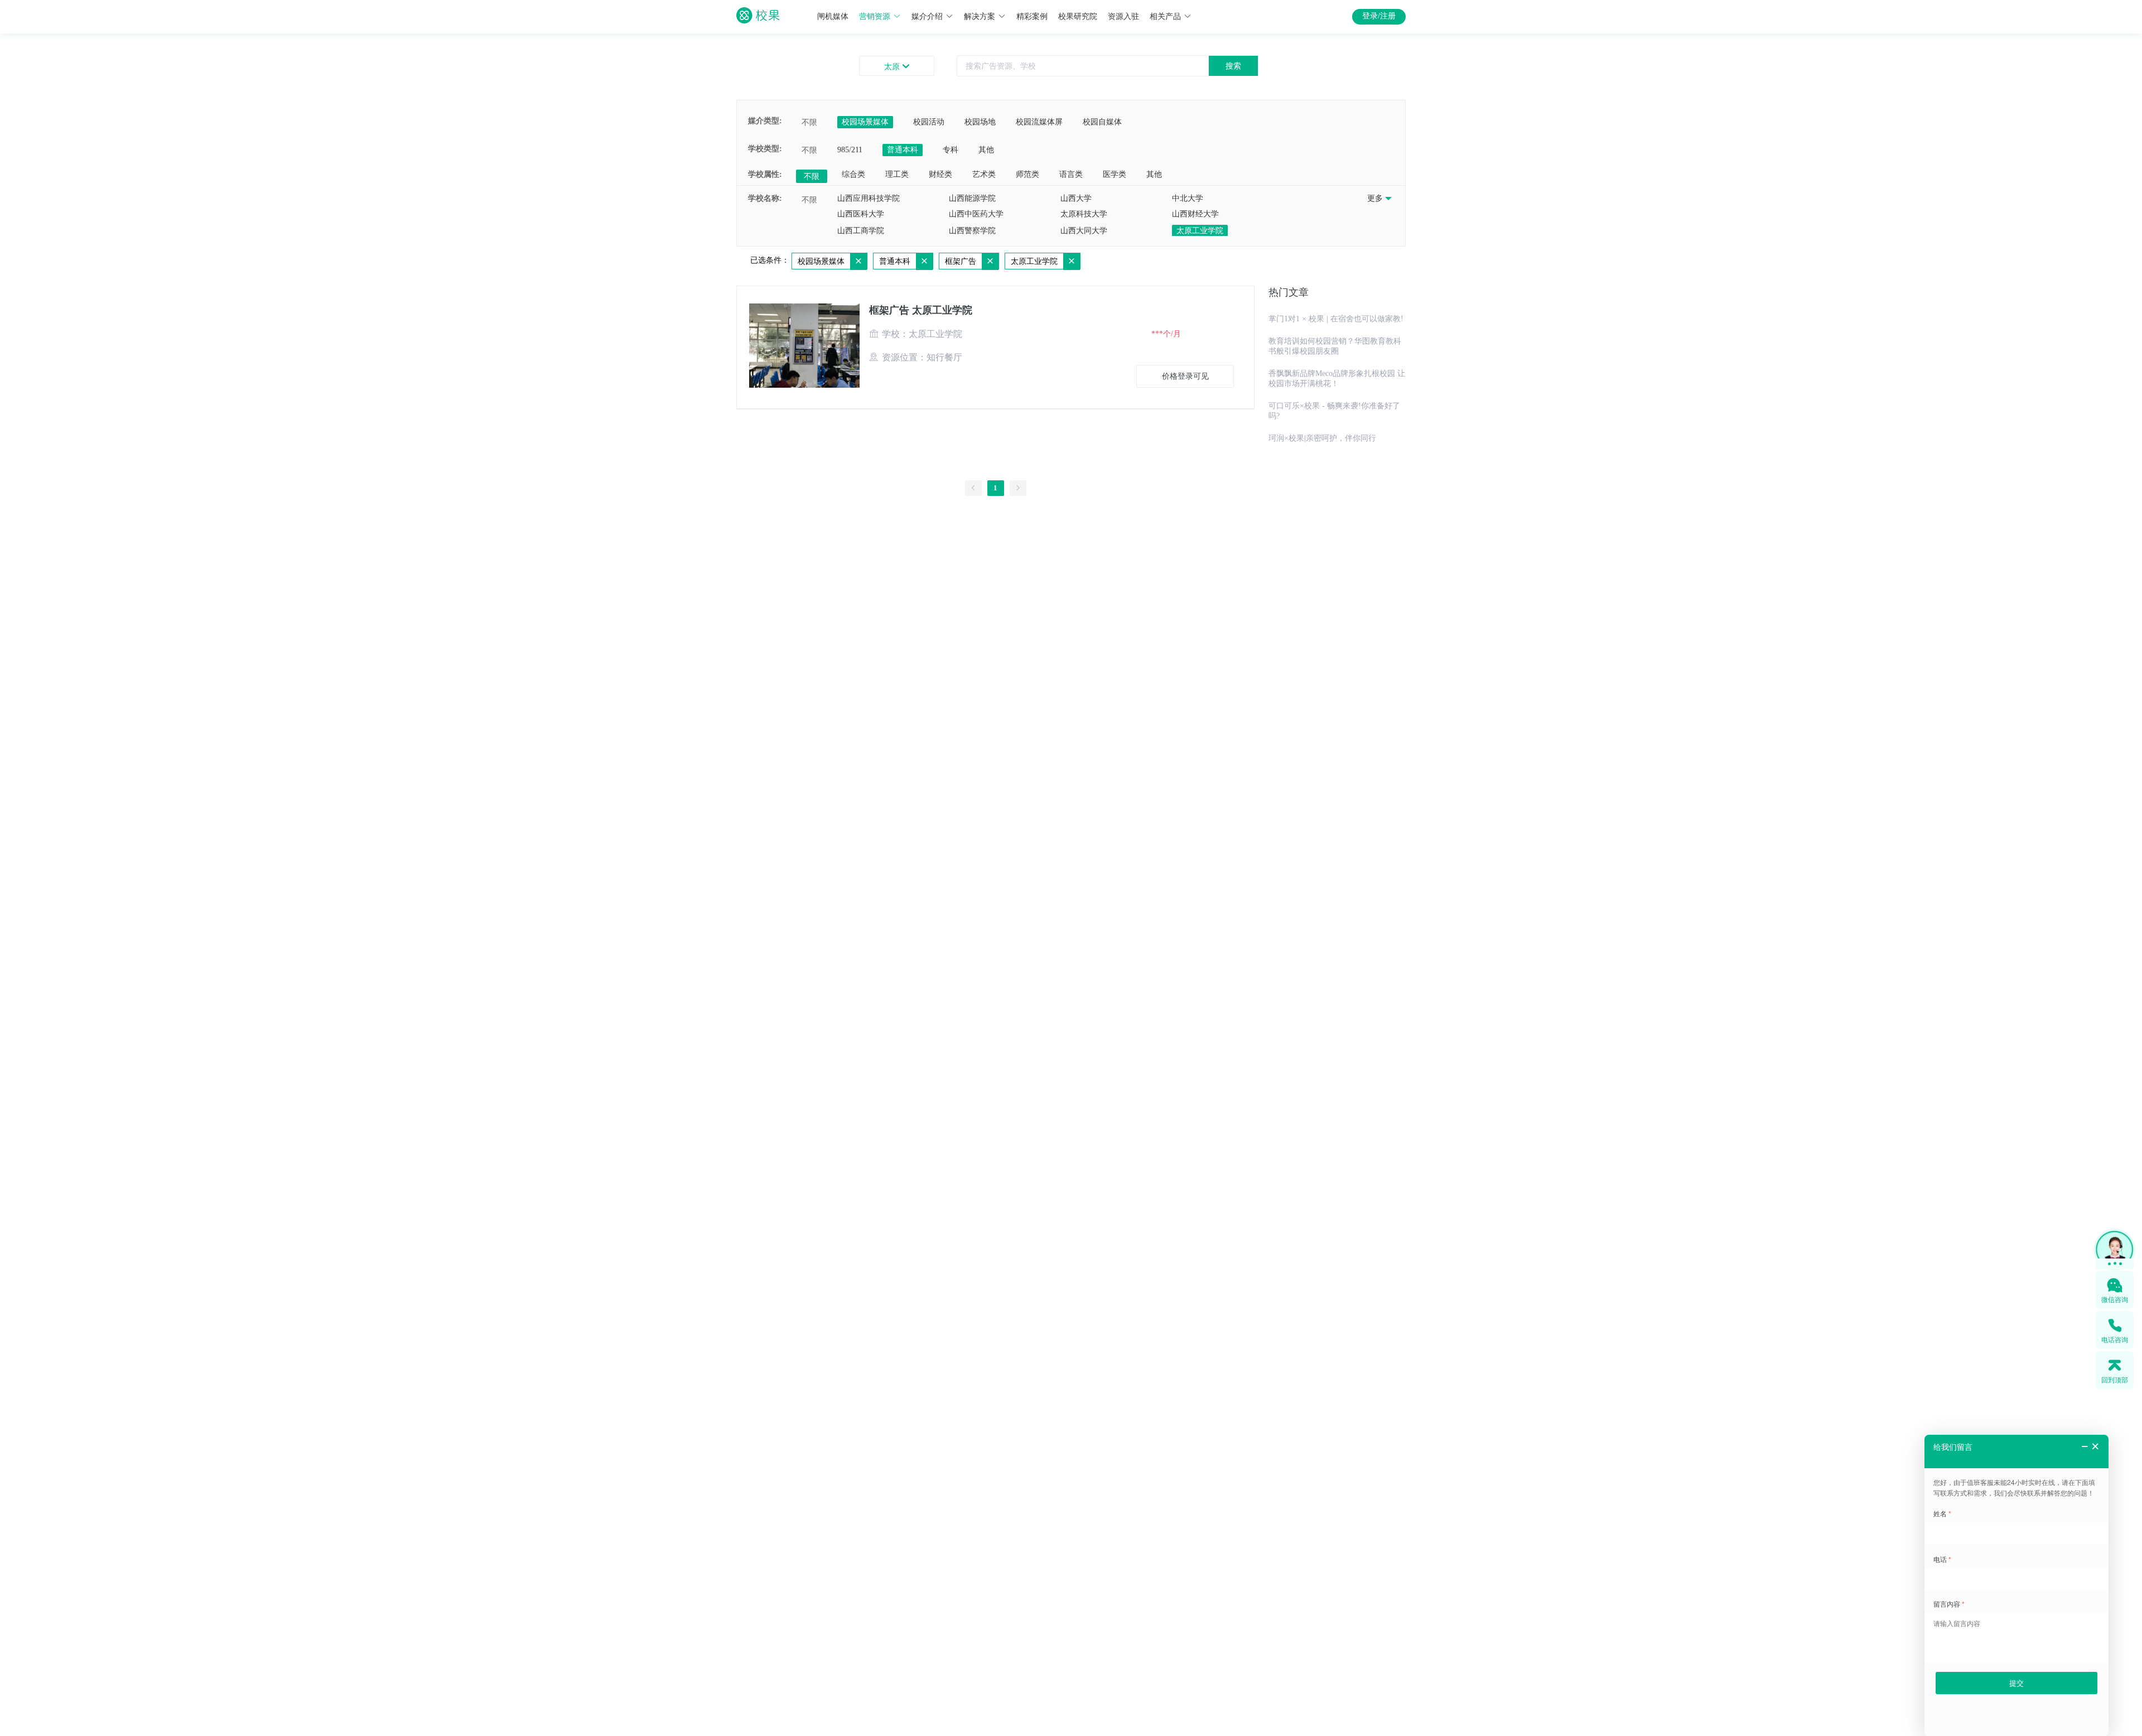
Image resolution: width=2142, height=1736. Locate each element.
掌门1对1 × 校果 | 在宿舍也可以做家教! (1336, 319)
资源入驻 (1123, 16)
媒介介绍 (927, 16)
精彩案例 (1032, 16)
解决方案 (980, 16)
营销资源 (875, 16)
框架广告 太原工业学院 (921, 310)
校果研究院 (1078, 16)
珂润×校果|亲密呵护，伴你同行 (1322, 438)
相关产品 (1165, 16)
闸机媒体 (833, 16)
